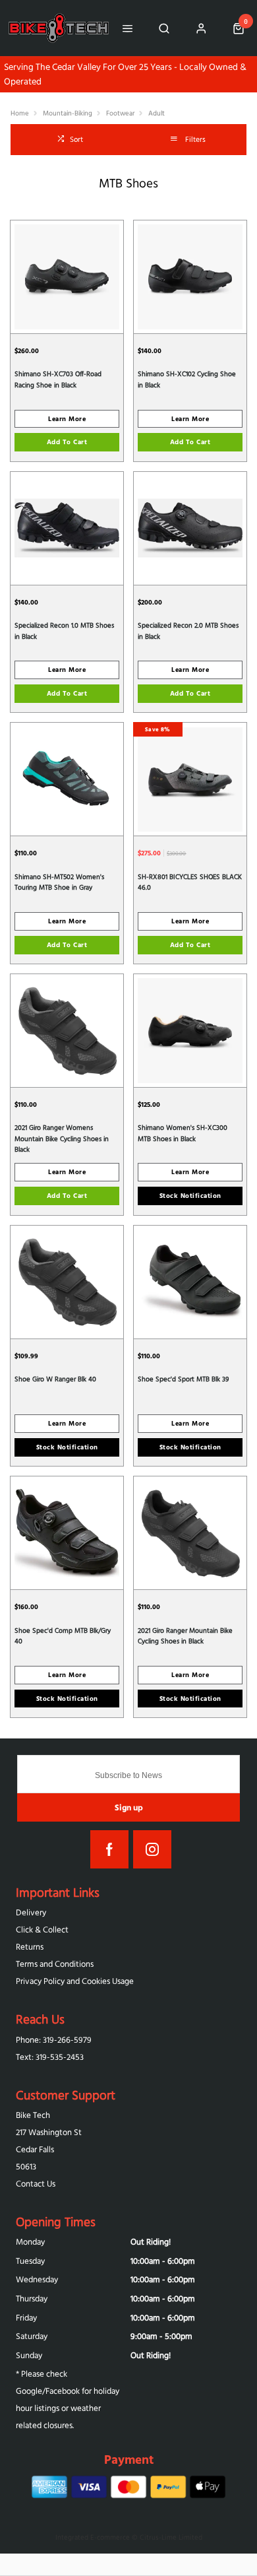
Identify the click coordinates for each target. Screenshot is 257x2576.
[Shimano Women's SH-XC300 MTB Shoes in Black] (190, 1030)
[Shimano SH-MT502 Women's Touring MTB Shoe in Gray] (67, 779)
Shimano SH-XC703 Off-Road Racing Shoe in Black (58, 379)
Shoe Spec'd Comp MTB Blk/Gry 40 (63, 1636)
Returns (30, 1947)
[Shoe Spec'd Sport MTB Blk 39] (190, 1282)
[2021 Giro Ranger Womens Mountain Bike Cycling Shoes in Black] (67, 1030)
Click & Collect (42, 1930)
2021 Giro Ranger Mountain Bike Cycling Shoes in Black (185, 1636)
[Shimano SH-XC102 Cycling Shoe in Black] (190, 277)
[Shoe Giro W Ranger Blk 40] (67, 1282)
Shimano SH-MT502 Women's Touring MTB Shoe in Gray (59, 882)
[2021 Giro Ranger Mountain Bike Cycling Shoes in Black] (190, 1533)
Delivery (31, 1912)
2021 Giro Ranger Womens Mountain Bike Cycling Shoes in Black (62, 1138)
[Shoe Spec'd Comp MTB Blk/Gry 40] (67, 1533)
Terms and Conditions (55, 1964)
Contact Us (36, 2184)
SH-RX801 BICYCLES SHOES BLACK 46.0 (190, 882)
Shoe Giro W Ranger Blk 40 (55, 1379)
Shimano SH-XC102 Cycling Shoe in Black (187, 379)
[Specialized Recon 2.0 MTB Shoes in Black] (190, 528)
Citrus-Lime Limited (171, 2537)
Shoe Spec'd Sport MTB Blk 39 (183, 1379)
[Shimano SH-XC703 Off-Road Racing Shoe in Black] (67, 277)
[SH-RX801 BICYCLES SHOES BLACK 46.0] (190, 779)
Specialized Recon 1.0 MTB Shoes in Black (64, 631)
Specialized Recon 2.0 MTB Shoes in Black (188, 631)
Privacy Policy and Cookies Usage (75, 1981)
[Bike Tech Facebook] (109, 1849)
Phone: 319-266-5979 (54, 2040)
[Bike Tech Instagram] (152, 1849)
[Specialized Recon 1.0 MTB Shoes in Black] (67, 528)
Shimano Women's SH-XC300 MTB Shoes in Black (183, 1133)
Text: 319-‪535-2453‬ (50, 2057)
